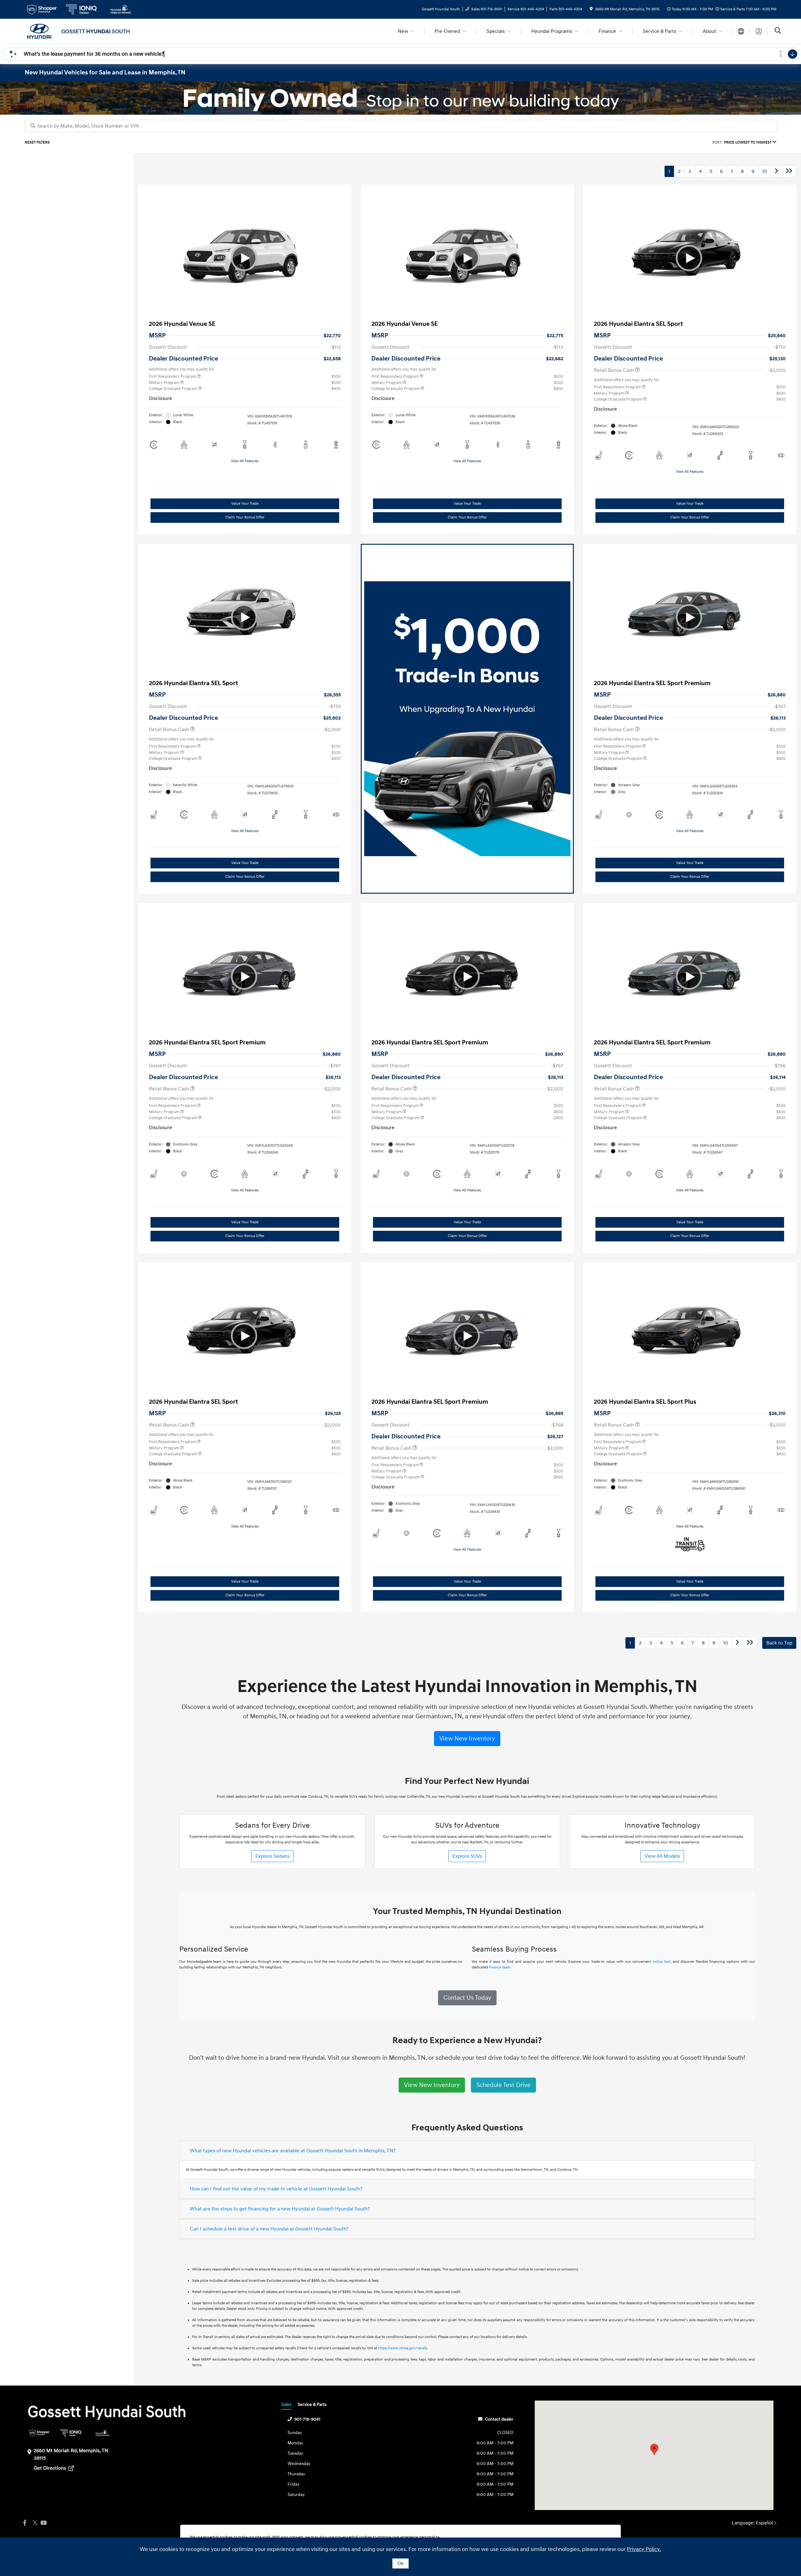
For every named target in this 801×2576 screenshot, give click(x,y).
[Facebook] (25, 2523)
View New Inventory (467, 1739)
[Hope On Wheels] (102, 2433)
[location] (591, 9)
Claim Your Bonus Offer (245, 517)
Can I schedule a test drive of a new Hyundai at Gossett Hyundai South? (269, 2229)
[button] (654, 2450)
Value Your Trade (245, 504)
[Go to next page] (777, 171)
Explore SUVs (467, 1856)
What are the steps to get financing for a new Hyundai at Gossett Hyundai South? (280, 2209)
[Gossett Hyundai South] (79, 31)
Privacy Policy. (644, 2549)
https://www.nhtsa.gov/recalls (403, 2348)
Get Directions (51, 2468)
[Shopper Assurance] (39, 2433)
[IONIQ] (71, 2433)
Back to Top (779, 1643)
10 (765, 171)
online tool (662, 1962)
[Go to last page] (789, 171)
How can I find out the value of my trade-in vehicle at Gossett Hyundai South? (276, 2189)
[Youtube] (43, 2523)
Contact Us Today (467, 1998)
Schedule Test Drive (503, 2085)
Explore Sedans (272, 1856)
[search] (778, 31)
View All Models (662, 1856)
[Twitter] (34, 2523)
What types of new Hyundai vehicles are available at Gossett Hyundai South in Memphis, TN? (293, 2151)
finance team (500, 1967)
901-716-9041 (307, 2419)
